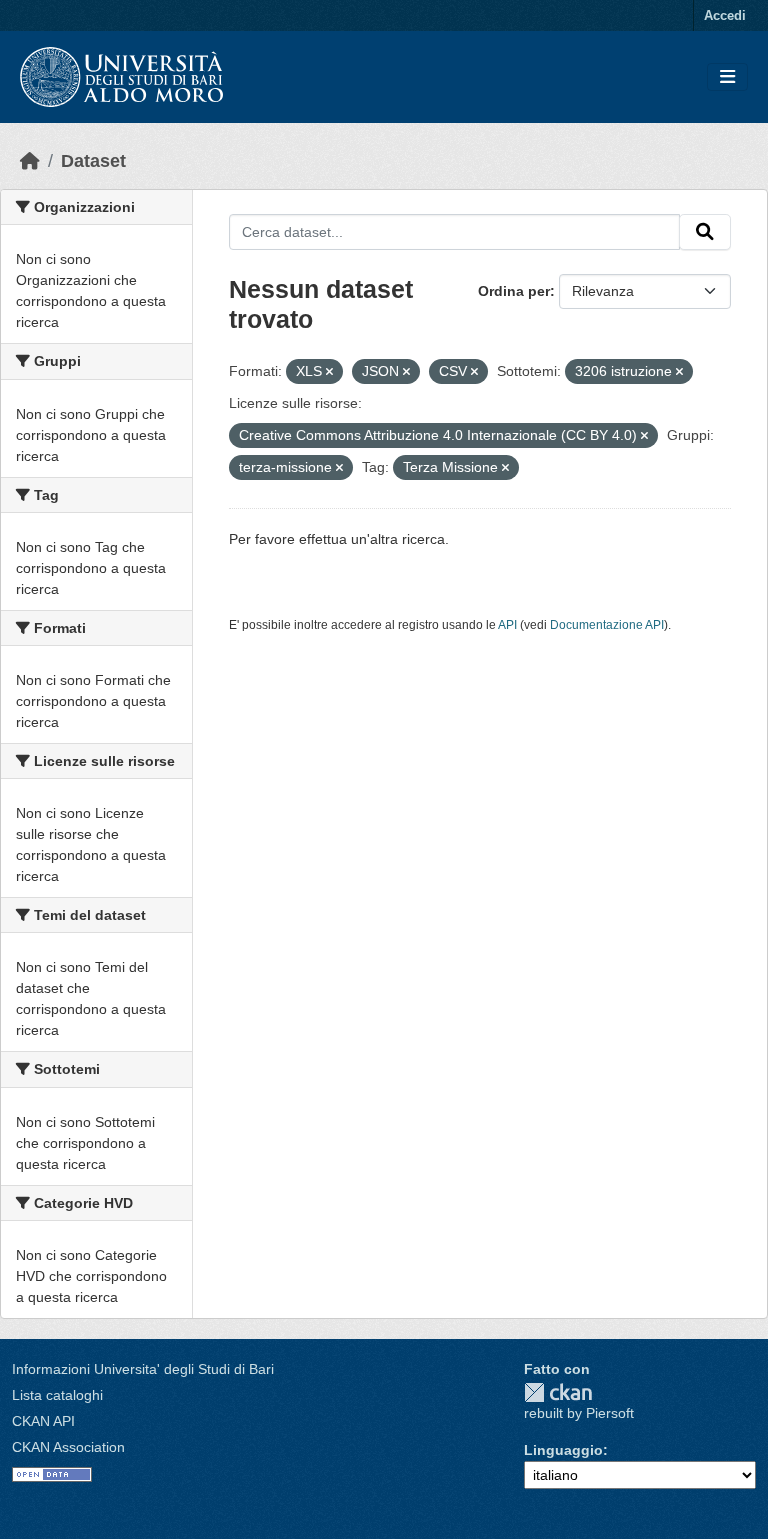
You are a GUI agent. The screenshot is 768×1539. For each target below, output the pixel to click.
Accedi (725, 15)
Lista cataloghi (57, 1395)
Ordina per (514, 291)
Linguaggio (563, 1450)
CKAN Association (68, 1447)
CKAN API (43, 1421)
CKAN (558, 1392)
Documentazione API (607, 625)
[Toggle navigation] (727, 77)
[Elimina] (329, 372)
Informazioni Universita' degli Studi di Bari (143, 1369)
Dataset (93, 161)
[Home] (30, 161)
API (507, 625)
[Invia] (705, 232)
